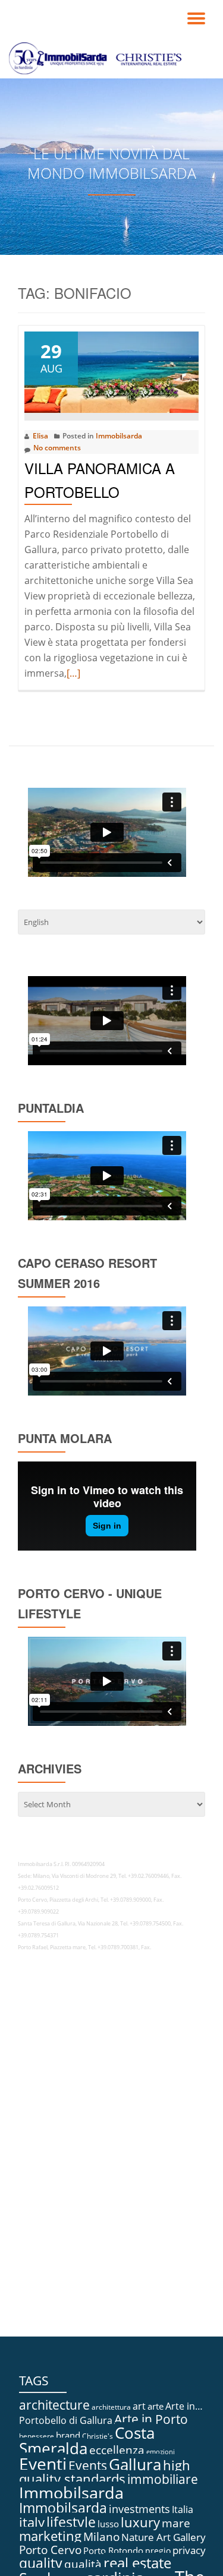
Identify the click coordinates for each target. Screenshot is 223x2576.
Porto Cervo (50, 2550)
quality (41, 2563)
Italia (183, 2509)
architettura (111, 2407)
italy (32, 2522)
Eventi (43, 2464)
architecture (54, 2405)
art (139, 2406)
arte (156, 2406)
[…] (73, 673)
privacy (189, 2550)
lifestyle (71, 2522)
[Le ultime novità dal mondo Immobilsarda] (97, 58)
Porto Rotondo (113, 2550)
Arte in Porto (151, 2419)
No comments (57, 448)
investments (139, 2509)
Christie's (98, 2436)
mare (176, 2523)
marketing (50, 2536)
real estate (137, 2563)
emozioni (161, 2452)
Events (88, 2465)
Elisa (40, 436)
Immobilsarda (119, 436)
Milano (101, 2537)
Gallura (135, 2464)
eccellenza (117, 2450)
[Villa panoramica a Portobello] (111, 371)
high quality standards (105, 2472)
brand (68, 2435)
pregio (158, 2551)
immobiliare (163, 2479)
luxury (140, 2522)
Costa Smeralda (87, 2441)
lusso (108, 2524)
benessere (37, 2436)
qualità (83, 2564)
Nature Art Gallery (164, 2537)
